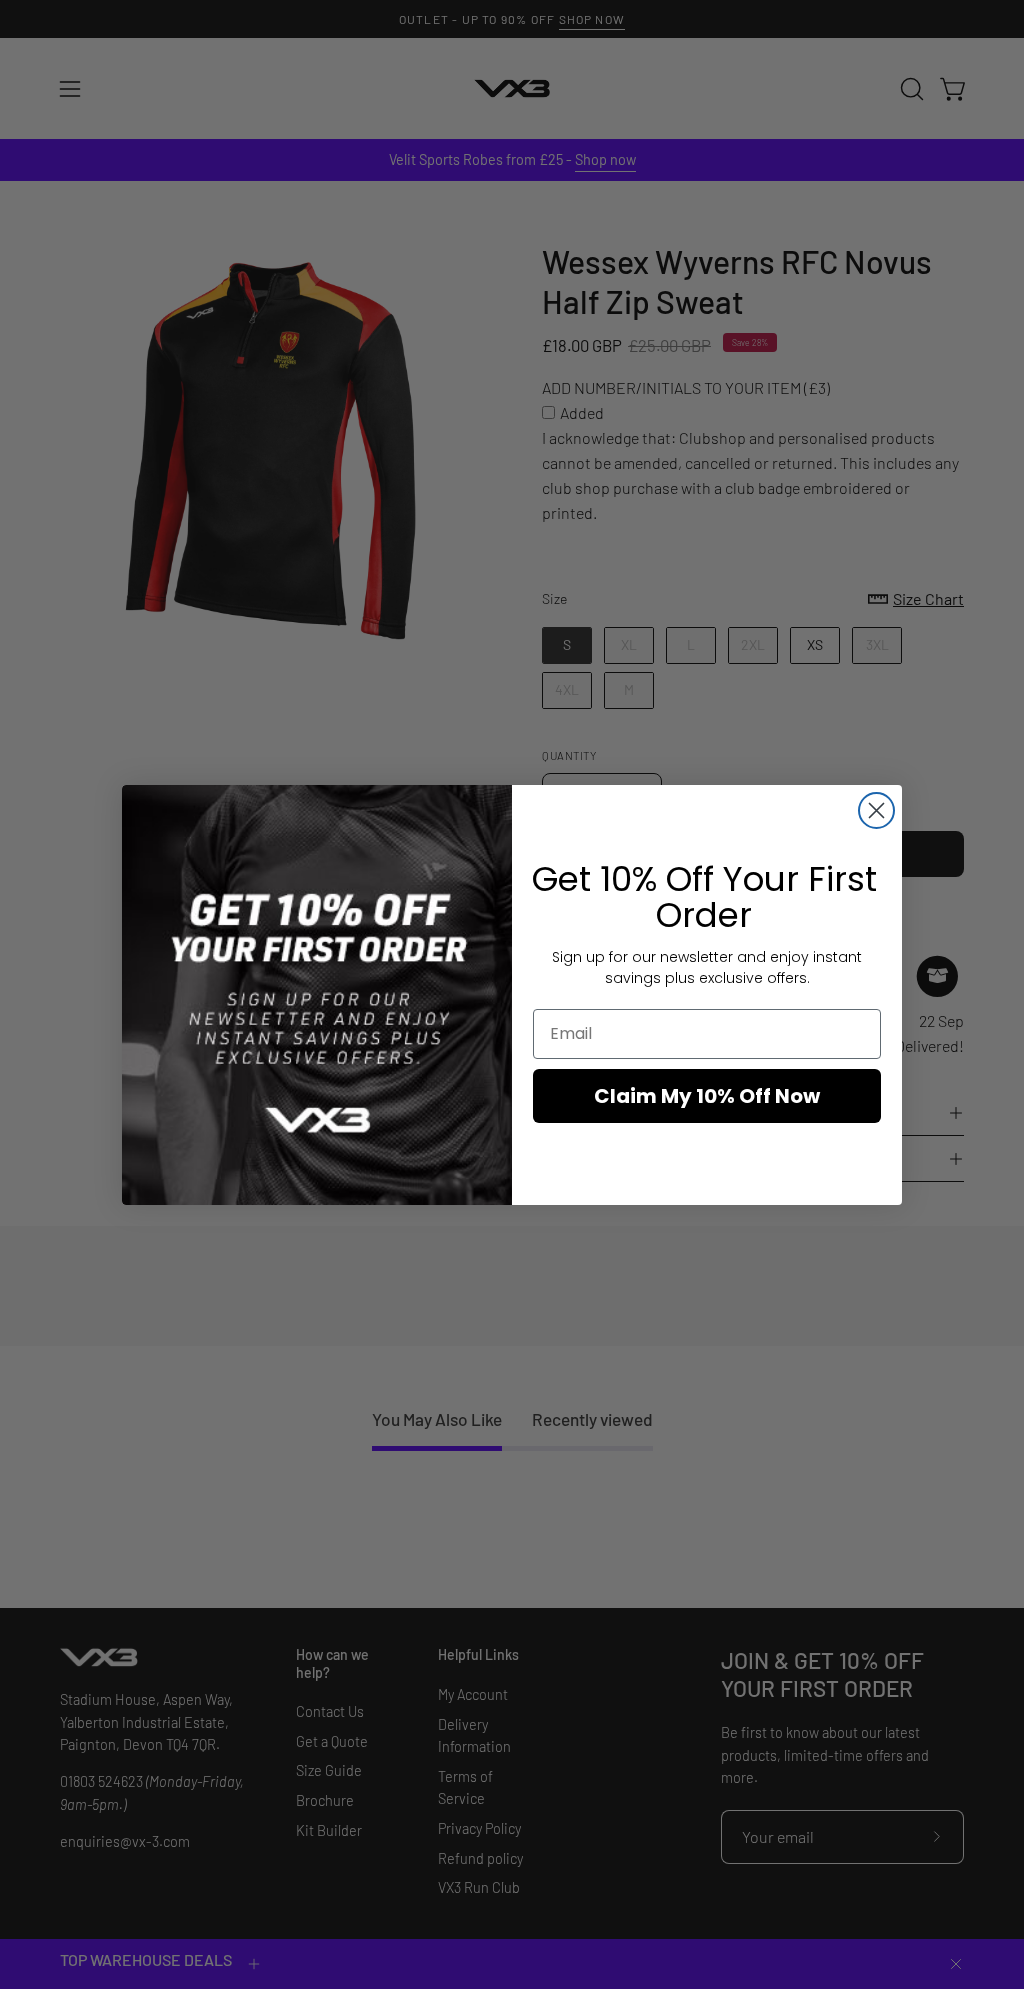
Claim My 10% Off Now (707, 1096)
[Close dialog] (876, 810)
